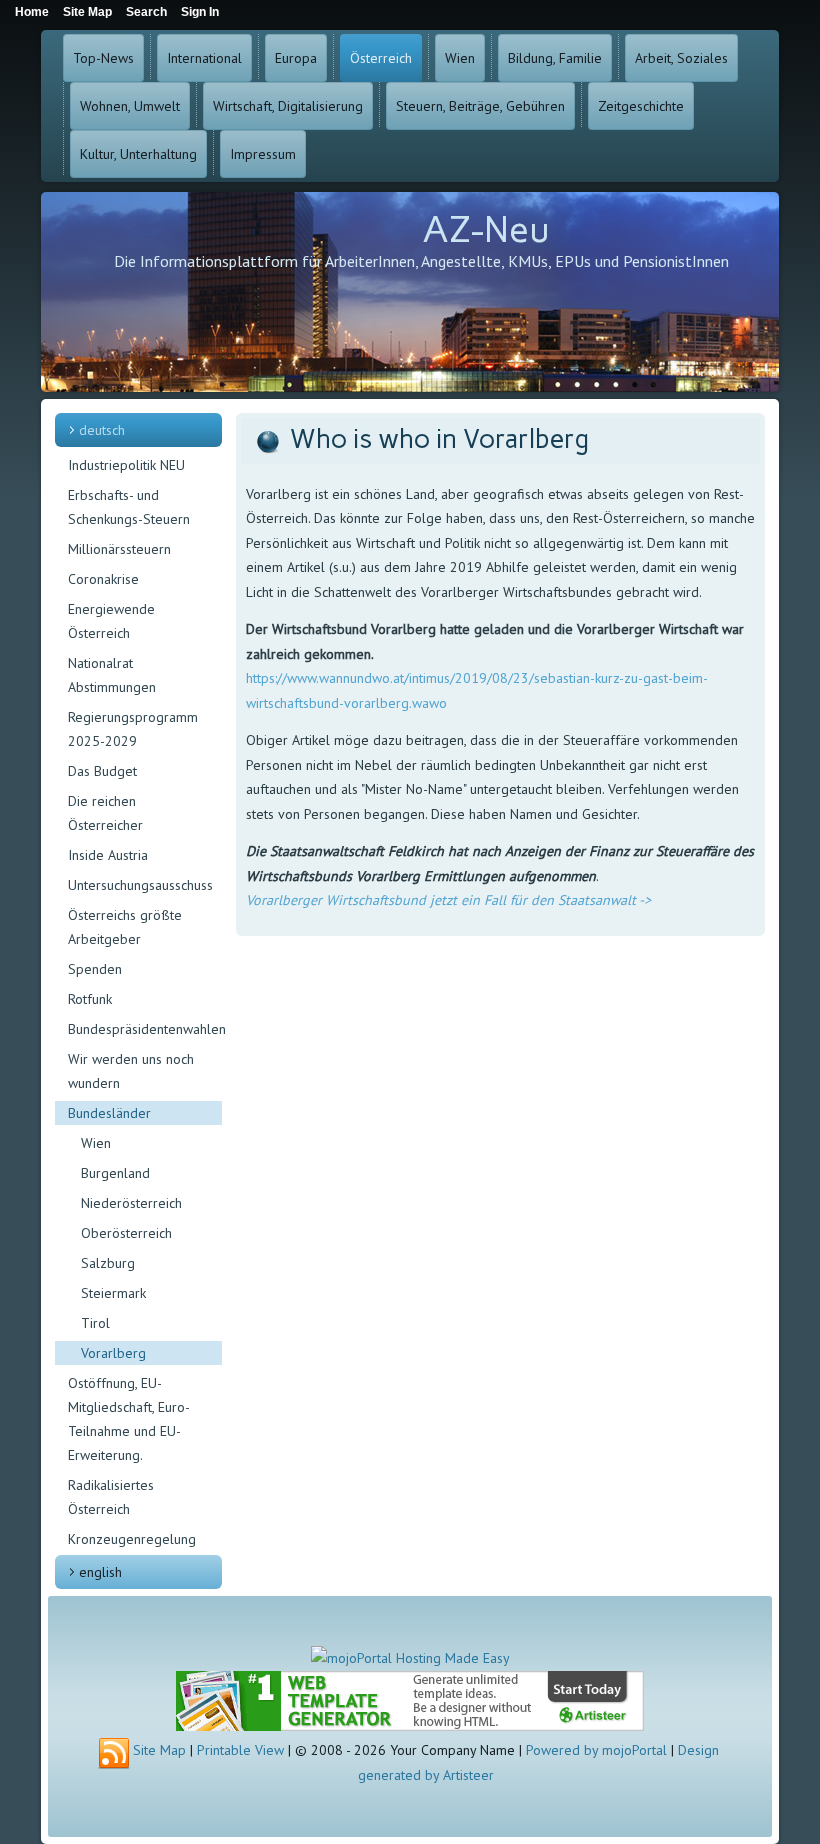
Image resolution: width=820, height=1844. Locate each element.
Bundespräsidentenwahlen (145, 1029)
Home (32, 12)
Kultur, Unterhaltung (138, 154)
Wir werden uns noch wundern (131, 1071)
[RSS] (114, 1754)
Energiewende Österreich (111, 621)
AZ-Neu (486, 229)
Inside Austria (108, 855)
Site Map (159, 1750)
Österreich (381, 58)
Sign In (200, 12)
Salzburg (108, 1263)
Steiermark (113, 1293)
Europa (296, 58)
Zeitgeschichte (641, 106)
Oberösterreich (126, 1233)
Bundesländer (109, 1113)
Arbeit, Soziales (681, 58)
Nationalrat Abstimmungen (112, 675)
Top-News (103, 58)
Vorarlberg (113, 1353)
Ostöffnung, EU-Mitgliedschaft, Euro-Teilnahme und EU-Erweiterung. (129, 1419)
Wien (460, 58)
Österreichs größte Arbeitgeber (125, 927)
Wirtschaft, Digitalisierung (288, 106)
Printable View (240, 1750)
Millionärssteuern (119, 549)
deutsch (102, 430)
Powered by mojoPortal (596, 1750)
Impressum (263, 154)
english (100, 1572)
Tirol (95, 1323)
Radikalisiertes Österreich (111, 1497)
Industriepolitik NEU (126, 465)
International (204, 58)
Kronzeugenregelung (132, 1539)
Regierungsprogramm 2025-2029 (133, 729)
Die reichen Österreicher (105, 813)
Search (146, 12)
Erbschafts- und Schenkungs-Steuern (129, 507)
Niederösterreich (131, 1203)
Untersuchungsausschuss (140, 885)
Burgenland (115, 1173)
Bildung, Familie (555, 58)
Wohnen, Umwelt (130, 106)
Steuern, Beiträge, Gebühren (480, 106)
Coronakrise (103, 579)
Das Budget (102, 771)
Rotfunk (90, 999)
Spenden (95, 969)
